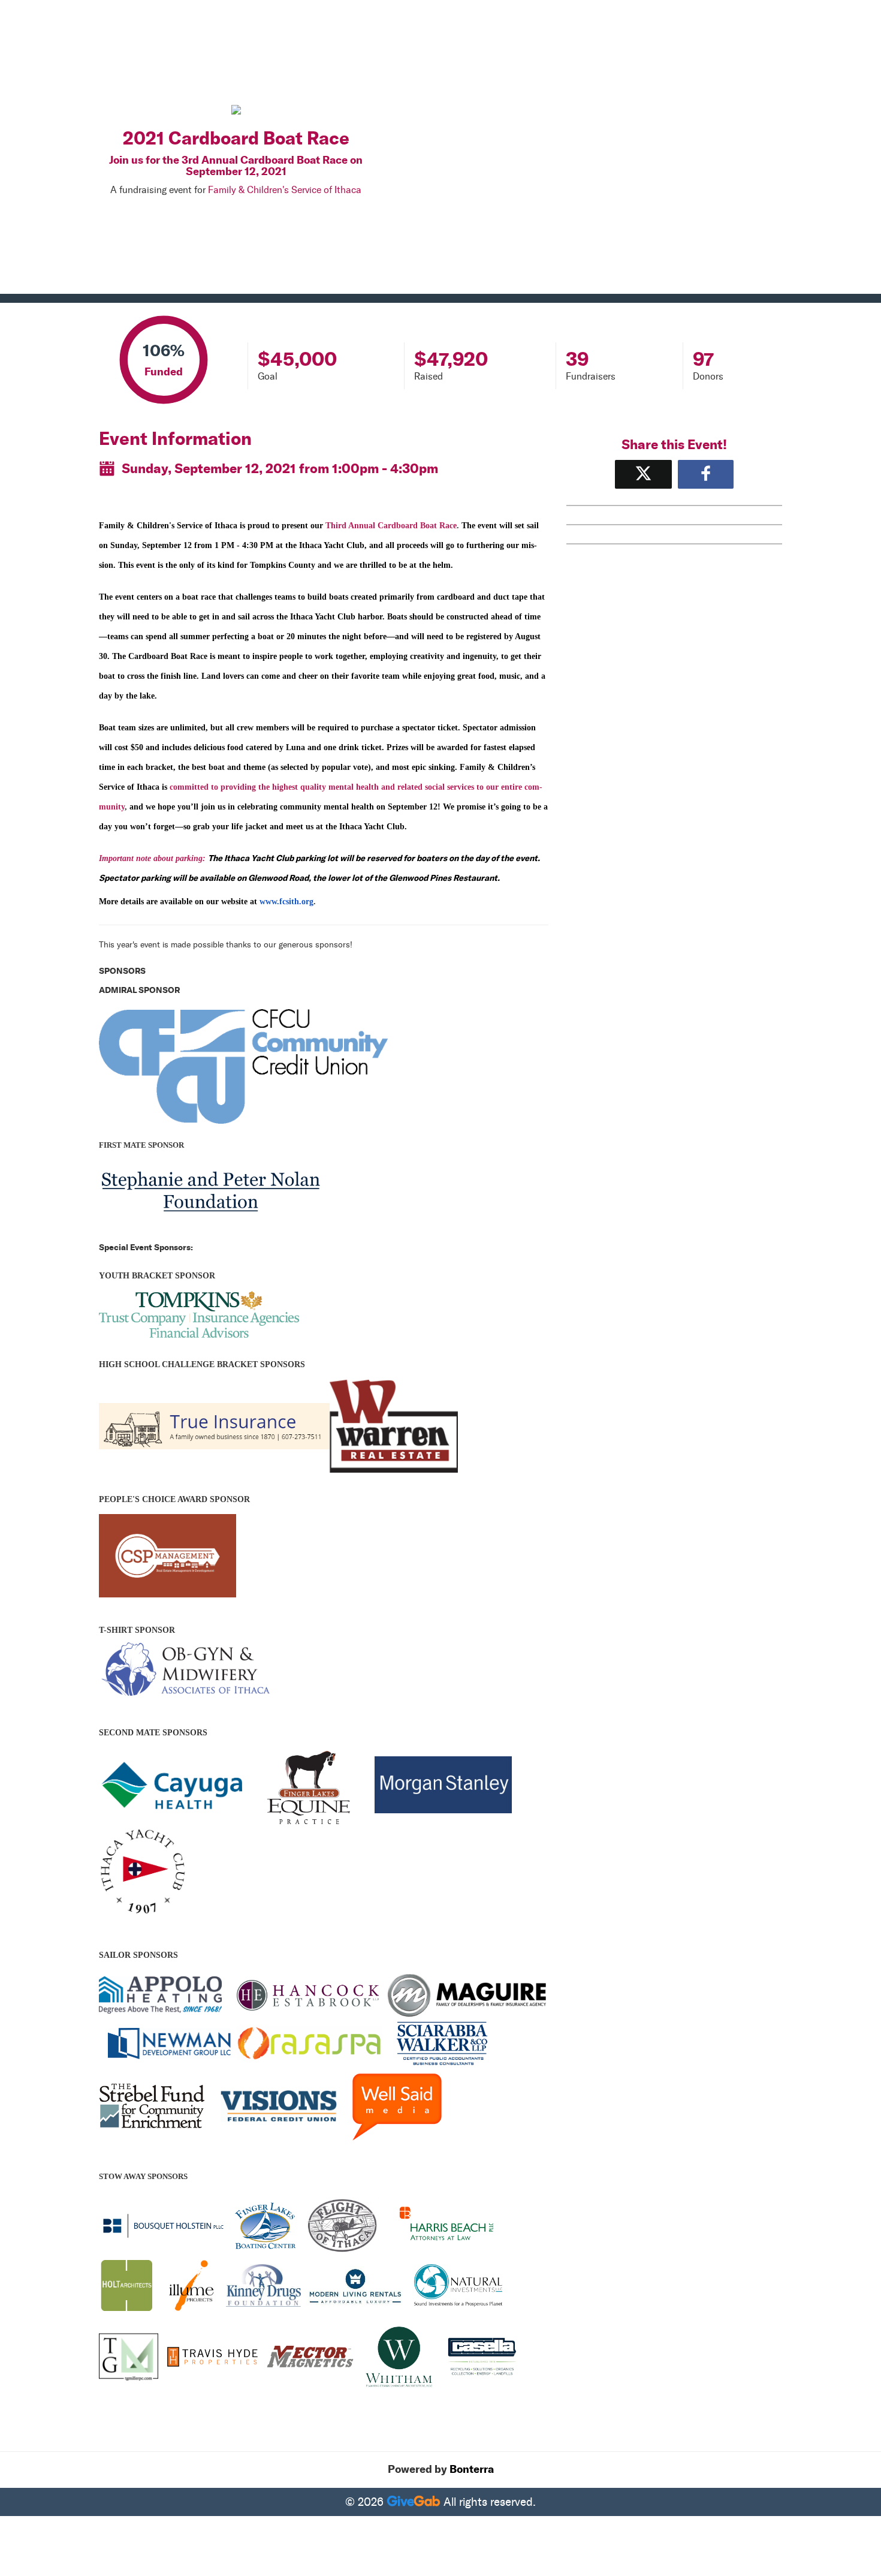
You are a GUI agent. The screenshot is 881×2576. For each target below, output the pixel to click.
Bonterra (472, 2469)
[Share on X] (643, 474)
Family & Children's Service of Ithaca (285, 190)
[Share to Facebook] (706, 474)
